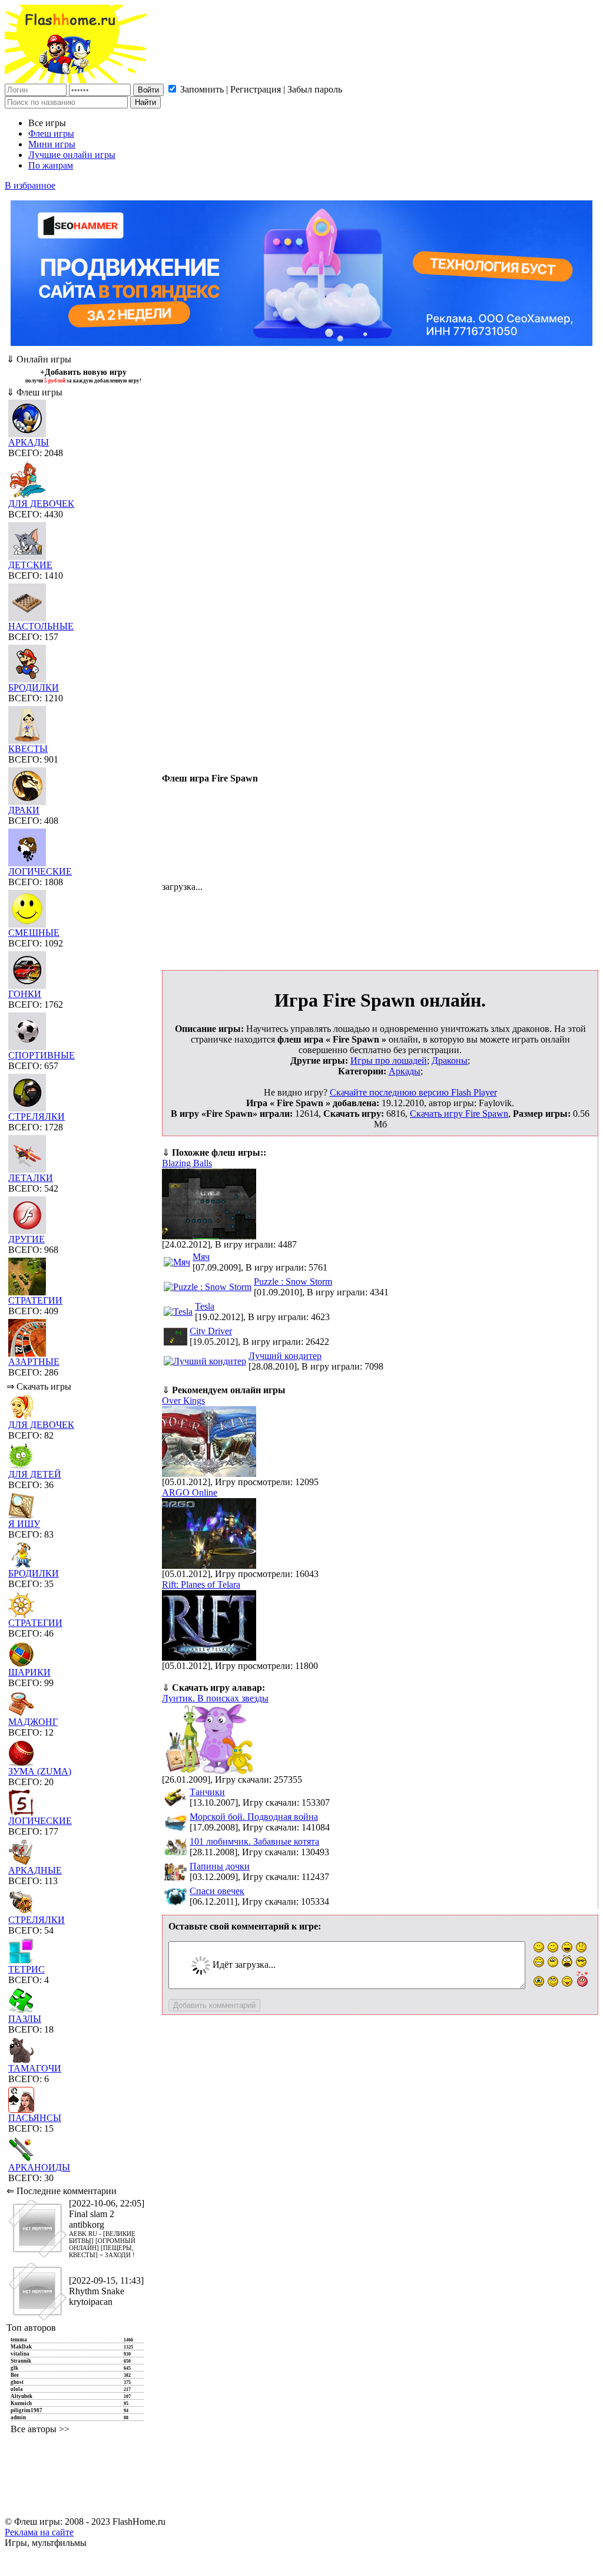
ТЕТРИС (26, 1969)
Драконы (450, 1061)
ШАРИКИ (29, 1672)
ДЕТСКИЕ (30, 565)
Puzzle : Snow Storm (293, 1282)
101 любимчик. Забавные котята (254, 1841)
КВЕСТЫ (28, 749)
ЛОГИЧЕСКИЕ (40, 871)
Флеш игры (51, 133)
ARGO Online (190, 1493)
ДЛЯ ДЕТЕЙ (35, 1474)
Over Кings (183, 1401)
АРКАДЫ (29, 442)
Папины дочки (220, 1866)
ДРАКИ (24, 810)
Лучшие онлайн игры (72, 155)
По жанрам (51, 165)
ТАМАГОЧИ (35, 2068)
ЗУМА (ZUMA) (40, 1771)
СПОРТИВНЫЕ (42, 1055)
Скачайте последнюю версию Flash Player (413, 1092)
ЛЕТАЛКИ (31, 1178)
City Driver (211, 1331)
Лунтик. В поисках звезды (215, 1698)
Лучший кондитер (285, 1356)
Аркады (405, 1071)
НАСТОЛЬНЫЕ (41, 626)
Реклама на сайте (39, 2532)
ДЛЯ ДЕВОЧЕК (41, 504)
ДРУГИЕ (26, 1239)
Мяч (201, 1257)
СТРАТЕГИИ (35, 1300)
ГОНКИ (25, 994)
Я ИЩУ (24, 1524)
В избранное (30, 185)
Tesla (205, 1306)
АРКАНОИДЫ (39, 2167)
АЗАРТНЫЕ (34, 1362)
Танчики (207, 1792)
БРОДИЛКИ (34, 687)
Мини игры (52, 144)
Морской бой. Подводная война (254, 1817)
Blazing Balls (187, 1163)
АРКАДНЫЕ (35, 1870)
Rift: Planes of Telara (201, 1584)
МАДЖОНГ (33, 1722)
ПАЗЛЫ (25, 2019)
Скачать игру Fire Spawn (459, 1114)
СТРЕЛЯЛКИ (37, 1117)
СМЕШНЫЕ (34, 933)
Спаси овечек (217, 1891)
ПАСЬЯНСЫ (35, 2118)
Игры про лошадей (389, 1061)
